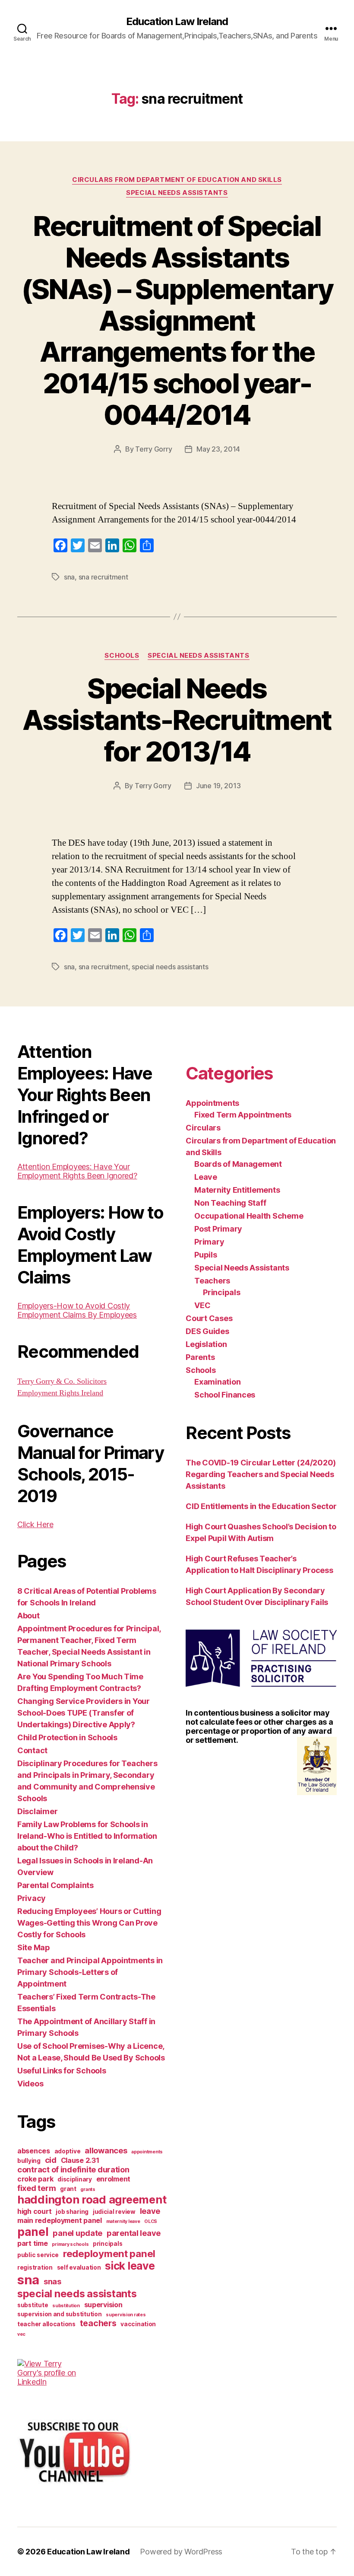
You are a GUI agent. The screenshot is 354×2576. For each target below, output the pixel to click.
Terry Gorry (153, 449)
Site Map (34, 1947)
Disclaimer (37, 1811)
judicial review (114, 2212)
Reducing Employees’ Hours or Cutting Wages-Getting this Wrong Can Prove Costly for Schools (89, 1923)
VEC (202, 1305)
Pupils (205, 1255)
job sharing (72, 2212)
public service (38, 2255)
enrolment (114, 2179)
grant (68, 2189)
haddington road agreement (92, 2199)
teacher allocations (46, 2324)
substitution (66, 2306)
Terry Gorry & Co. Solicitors (62, 1381)
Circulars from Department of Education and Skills (177, 180)
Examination (217, 1382)
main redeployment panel (60, 2220)
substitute (33, 2305)
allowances (106, 2150)
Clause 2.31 (80, 2160)
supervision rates (126, 2315)
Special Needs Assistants (177, 193)
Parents (200, 1357)
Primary (209, 1242)
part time (33, 2243)
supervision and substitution (59, 2314)
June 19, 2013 (218, 786)
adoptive (68, 2151)
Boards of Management (238, 1164)
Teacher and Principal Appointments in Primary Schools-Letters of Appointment (90, 1972)
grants (88, 2189)
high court (34, 2211)
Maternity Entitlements (237, 1190)
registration (35, 2267)
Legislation (206, 1344)
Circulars (203, 1128)
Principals (221, 1292)
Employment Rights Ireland (60, 1393)
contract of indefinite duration (73, 2169)
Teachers (212, 1281)
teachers (98, 2323)
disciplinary (75, 2179)
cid (51, 2160)
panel (33, 2232)
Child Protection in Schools (67, 1737)
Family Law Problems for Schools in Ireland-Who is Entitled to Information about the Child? (87, 1836)
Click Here (35, 1524)
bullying (29, 2161)
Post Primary (218, 1229)
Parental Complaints (55, 1885)
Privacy (32, 1898)
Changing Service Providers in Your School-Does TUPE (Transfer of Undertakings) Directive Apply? (84, 1713)
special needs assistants (170, 967)
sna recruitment (103, 577)
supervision (103, 2305)
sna (69, 577)
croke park (35, 2179)
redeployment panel (109, 2253)
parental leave (134, 2233)
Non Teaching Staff (230, 1203)
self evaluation (79, 2267)
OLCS (151, 2221)
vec (21, 2334)
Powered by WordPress (181, 2552)
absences (34, 2151)
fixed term (36, 2188)
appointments (147, 2152)
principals (107, 2244)
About (28, 1616)
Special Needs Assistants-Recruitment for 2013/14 (177, 720)
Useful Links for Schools (62, 2071)
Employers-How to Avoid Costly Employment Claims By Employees (77, 1310)
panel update (77, 2233)
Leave (206, 1177)
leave (150, 2211)
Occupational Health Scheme (249, 1216)
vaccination (138, 2324)
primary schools (70, 2244)
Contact (32, 1750)
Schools (122, 656)
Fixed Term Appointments (243, 1115)
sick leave (130, 2266)
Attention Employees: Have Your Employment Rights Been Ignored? (77, 1171)
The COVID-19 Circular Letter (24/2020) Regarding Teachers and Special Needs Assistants (261, 1474)
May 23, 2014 (218, 449)
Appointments (212, 1103)
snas (52, 2281)
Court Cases (209, 1318)
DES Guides (207, 1331)
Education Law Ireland (177, 22)
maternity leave (123, 2221)
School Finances (225, 1395)
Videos (30, 2084)
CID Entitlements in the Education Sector (261, 1506)
